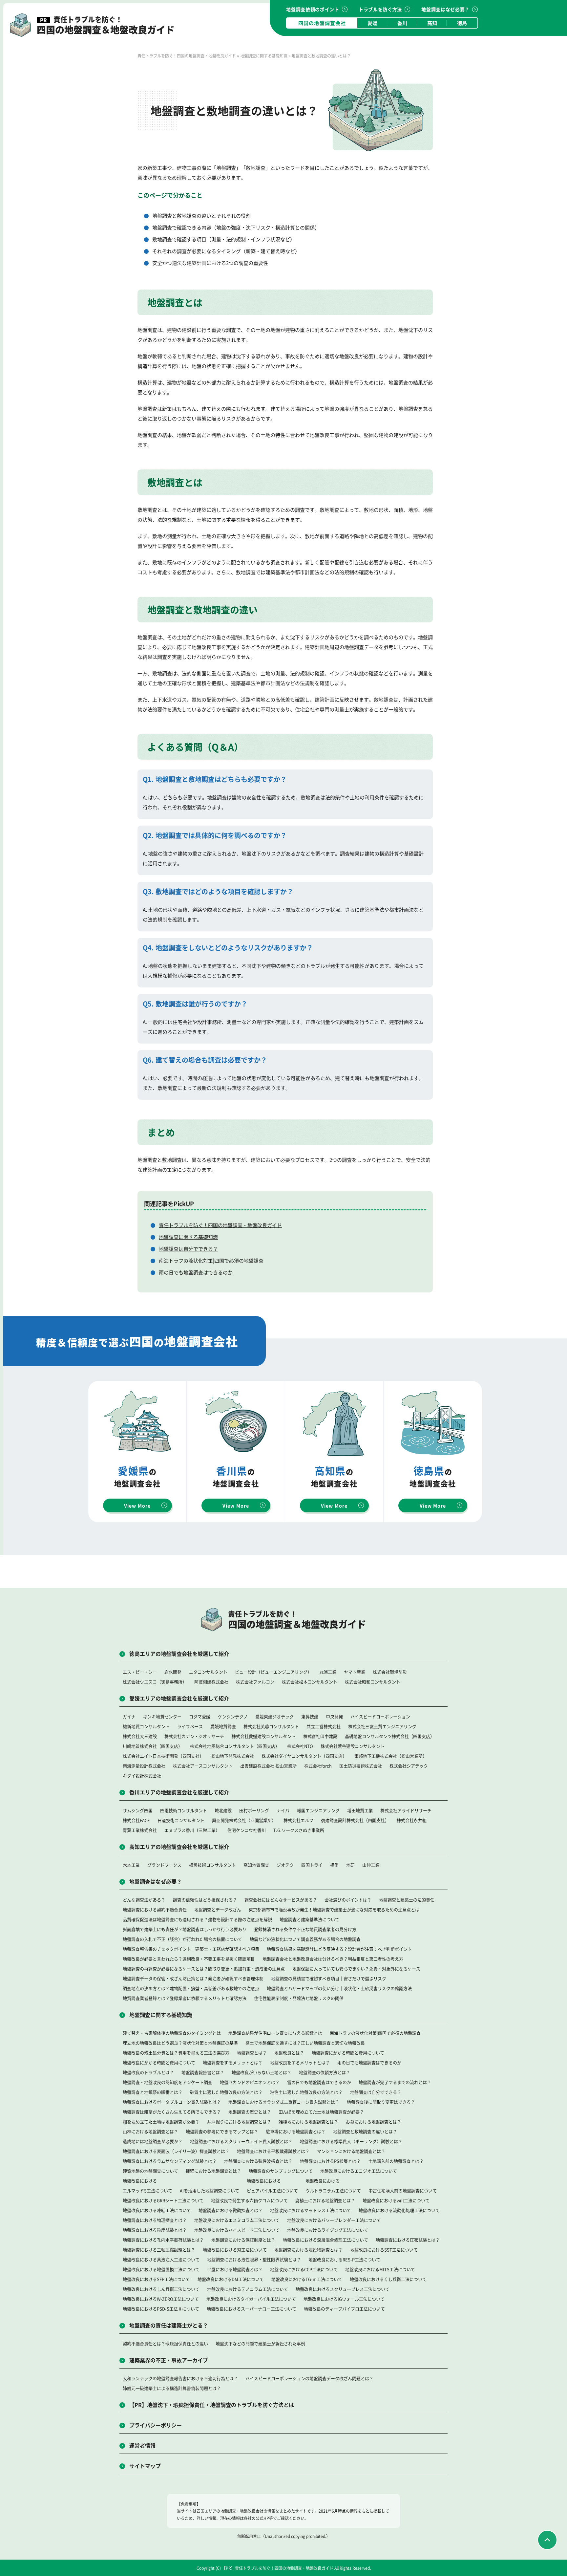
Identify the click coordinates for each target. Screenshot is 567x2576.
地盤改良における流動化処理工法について (399, 2210)
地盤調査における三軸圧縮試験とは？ (159, 2250)
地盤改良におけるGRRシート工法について (163, 2200)
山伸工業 (371, 1865)
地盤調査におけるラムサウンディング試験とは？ (170, 2161)
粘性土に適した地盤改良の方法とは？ (306, 2092)
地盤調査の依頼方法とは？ (325, 2072)
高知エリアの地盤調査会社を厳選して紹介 (179, 1847)
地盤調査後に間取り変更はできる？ (381, 2102)
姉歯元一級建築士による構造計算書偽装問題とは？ (172, 2388)
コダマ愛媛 (200, 1716)
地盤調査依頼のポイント (313, 9)
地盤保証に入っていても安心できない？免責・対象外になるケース (356, 1969)
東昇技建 (310, 1716)
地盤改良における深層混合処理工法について (325, 2240)
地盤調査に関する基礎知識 (188, 1237)
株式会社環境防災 (390, 1672)
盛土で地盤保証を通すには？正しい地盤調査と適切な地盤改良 (305, 2043)
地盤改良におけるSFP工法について (156, 2279)
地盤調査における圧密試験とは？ (408, 2240)
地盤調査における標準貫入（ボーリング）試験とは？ (351, 2141)
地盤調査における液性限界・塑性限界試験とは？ (254, 2259)
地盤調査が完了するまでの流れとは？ (395, 2082)
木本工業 (131, 1865)
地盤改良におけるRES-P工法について (344, 2259)
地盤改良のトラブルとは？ (148, 2072)
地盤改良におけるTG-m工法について (307, 2279)
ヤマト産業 (355, 1672)
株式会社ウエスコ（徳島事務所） (155, 1682)
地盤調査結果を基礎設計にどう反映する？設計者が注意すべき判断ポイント (339, 1949)
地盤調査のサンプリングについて (281, 2171)
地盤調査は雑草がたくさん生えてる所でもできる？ (172, 2112)
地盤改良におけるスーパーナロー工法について (252, 2309)
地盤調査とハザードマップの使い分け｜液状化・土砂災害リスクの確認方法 (339, 1988)
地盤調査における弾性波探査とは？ (258, 2161)
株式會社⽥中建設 (320, 1736)
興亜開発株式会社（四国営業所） (244, 1820)
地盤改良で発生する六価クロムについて (249, 2200)
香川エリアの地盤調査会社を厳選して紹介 (179, 1792)
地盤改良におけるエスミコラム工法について (237, 2220)
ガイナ (129, 1716)
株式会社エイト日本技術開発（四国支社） (163, 1756)
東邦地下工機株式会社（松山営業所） (391, 1756)
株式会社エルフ (298, 1820)
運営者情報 (142, 2445)
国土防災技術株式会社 (361, 1766)
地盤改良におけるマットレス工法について (311, 2210)
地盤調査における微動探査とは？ (231, 2210)
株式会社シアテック (409, 1766)
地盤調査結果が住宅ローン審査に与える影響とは (275, 2033)
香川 (402, 23)
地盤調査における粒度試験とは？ (155, 2230)
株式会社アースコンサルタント (203, 1766)
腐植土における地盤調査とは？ (325, 2200)
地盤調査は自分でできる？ (188, 1249)
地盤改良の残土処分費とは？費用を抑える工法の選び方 (176, 2053)
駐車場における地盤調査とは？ (296, 2131)
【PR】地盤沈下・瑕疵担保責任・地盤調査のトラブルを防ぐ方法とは (212, 2405)
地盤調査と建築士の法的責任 (407, 1900)
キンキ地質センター (162, 1716)
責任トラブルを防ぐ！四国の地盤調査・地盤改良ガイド (220, 1225)
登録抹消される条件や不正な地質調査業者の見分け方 (305, 1929)
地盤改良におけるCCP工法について (304, 2269)
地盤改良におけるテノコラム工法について (248, 2289)
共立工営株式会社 (324, 1726)
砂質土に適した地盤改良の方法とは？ (226, 2092)
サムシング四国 (138, 1810)
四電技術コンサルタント (184, 1810)
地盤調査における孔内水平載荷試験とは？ (163, 2240)
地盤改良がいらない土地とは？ (262, 2072)
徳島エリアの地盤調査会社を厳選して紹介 (179, 1654)
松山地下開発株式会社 (233, 1756)
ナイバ (283, 1810)
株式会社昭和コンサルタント (373, 1682)
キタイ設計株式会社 (142, 1775)
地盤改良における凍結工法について (157, 2210)
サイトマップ (145, 2466)
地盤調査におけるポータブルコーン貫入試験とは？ (172, 2102)
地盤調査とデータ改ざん (218, 1909)
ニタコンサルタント (208, 1672)
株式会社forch (318, 1766)
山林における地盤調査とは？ (150, 2131)
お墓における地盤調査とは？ (374, 2121)
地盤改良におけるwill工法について (396, 2200)
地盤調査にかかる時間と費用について (348, 2053)
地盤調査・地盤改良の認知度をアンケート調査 (168, 2082)
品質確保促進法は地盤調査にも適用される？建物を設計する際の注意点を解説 (197, 1919)
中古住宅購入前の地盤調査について (403, 2190)
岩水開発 (173, 1672)
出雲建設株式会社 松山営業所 (268, 1766)
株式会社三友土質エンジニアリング (382, 1726)
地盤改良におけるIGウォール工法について (344, 2299)
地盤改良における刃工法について (235, 2250)
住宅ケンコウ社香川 (247, 1830)
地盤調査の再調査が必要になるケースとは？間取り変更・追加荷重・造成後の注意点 (204, 1969)
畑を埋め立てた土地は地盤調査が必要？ (161, 2121)
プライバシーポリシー (156, 2425)
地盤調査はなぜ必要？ (445, 9)
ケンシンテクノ (233, 1716)
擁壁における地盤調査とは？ (213, 2171)
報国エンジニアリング (318, 1810)
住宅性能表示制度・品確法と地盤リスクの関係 (299, 1998)
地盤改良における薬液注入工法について (161, 2259)
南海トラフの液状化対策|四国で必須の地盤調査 (211, 1260)
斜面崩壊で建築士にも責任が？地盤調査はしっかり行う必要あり (185, 1929)
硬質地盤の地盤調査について (150, 2171)
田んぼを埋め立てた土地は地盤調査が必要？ (321, 2112)
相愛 (334, 1865)
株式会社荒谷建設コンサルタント (353, 1746)
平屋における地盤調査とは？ (235, 2269)
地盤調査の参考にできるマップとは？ (222, 2131)
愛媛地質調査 (223, 1726)
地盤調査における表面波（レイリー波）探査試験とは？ (176, 2151)
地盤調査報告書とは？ (203, 2072)
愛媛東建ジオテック (274, 1716)
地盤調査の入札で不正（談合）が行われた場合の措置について (182, 1939)
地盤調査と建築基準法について (309, 1919)
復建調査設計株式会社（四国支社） (355, 1820)
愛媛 (372, 23)
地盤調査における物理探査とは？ (155, 2220)
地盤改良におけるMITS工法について (380, 2269)
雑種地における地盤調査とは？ (308, 2121)
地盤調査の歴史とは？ (250, 2112)
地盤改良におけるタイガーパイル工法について (251, 2299)
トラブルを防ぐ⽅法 (380, 9)
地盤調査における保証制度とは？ (243, 2240)
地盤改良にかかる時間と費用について (159, 2062)
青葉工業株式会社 (140, 1830)
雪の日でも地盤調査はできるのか (319, 2082)
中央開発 (334, 1716)
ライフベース (190, 1726)
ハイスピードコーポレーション (380, 1716)
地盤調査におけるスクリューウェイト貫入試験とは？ (241, 2141)
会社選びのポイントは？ (348, 1900)
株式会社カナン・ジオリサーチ (194, 1736)
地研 (350, 1865)
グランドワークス (164, 1865)
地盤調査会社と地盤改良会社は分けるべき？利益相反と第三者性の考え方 (333, 1959)
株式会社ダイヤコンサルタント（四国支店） (304, 1756)
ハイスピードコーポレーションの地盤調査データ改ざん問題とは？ (309, 2378)
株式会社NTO (300, 1746)
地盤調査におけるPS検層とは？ (330, 2161)
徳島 (462, 23)
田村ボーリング (254, 1810)
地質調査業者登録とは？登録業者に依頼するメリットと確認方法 (185, 1998)
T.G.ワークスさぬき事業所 (299, 1830)
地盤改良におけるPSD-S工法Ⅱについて (161, 2309)
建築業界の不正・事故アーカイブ (169, 2360)
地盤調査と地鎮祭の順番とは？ (153, 2092)
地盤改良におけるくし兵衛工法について (388, 2279)
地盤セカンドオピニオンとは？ (250, 2082)
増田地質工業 (360, 1810)
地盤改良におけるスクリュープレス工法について (343, 2289)
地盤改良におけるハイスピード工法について (237, 2230)
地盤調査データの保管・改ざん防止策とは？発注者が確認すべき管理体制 (193, 1978)
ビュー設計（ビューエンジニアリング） (273, 1672)
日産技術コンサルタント (181, 1820)
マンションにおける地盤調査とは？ (351, 2151)
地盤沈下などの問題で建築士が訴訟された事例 (260, 2343)
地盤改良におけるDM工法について (231, 2279)
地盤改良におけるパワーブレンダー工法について (334, 2220)
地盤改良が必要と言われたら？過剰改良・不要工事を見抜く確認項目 (189, 1959)
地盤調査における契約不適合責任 (155, 1909)
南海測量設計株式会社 (144, 1766)
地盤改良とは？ (289, 2053)
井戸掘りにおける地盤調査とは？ (239, 2121)
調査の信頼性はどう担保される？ (205, 1900)
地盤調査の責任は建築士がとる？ (169, 2325)
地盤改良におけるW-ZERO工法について (161, 2299)
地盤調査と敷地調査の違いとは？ (365, 2131)
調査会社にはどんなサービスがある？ (281, 1900)
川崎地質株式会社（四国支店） (153, 1746)
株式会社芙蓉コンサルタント (271, 1726)
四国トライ (312, 1865)
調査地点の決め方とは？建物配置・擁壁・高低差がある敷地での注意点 (191, 1988)
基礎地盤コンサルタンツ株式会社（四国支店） (390, 1736)
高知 (432, 23)
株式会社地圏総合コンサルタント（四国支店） (235, 1746)
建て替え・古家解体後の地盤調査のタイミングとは (172, 2033)
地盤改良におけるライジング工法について (328, 2230)
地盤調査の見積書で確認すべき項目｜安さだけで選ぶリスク (329, 1978)
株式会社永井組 (412, 1820)
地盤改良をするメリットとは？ (300, 2062)
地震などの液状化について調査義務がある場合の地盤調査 (305, 1939)
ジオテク (285, 1865)
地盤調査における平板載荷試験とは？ (273, 2151)
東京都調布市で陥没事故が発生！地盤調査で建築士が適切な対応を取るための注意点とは (334, 1909)
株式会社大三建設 (140, 1736)
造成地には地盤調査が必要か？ (153, 2141)
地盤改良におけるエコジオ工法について (359, 2171)
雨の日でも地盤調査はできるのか (196, 1272)
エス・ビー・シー (140, 1672)
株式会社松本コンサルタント (310, 1682)
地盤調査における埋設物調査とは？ (308, 2250)
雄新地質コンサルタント (146, 1726)
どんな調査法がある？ (144, 1900)
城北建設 (223, 1810)
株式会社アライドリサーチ (406, 1810)
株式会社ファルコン (255, 1682)
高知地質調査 (256, 1865)
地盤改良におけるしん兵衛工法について (161, 2289)
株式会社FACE (136, 1820)
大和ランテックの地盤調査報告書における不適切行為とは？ (180, 2378)
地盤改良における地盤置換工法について (161, 2269)
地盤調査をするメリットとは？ (233, 2062)
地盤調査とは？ (252, 2053)
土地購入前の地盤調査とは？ (396, 2161)
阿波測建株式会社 (211, 1682)
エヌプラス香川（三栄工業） (192, 1830)
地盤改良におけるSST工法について (384, 2250)
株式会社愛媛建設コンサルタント (264, 1736)
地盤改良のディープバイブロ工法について (344, 2309)
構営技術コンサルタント (212, 1865)
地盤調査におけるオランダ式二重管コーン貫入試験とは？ (284, 2102)
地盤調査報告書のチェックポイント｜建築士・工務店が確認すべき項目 (191, 1949)
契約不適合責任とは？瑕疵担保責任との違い (165, 2343)
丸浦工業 (328, 1672)
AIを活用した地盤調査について (210, 2190)
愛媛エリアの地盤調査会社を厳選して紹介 (179, 1698)
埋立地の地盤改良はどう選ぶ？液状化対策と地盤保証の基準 (180, 2043)
